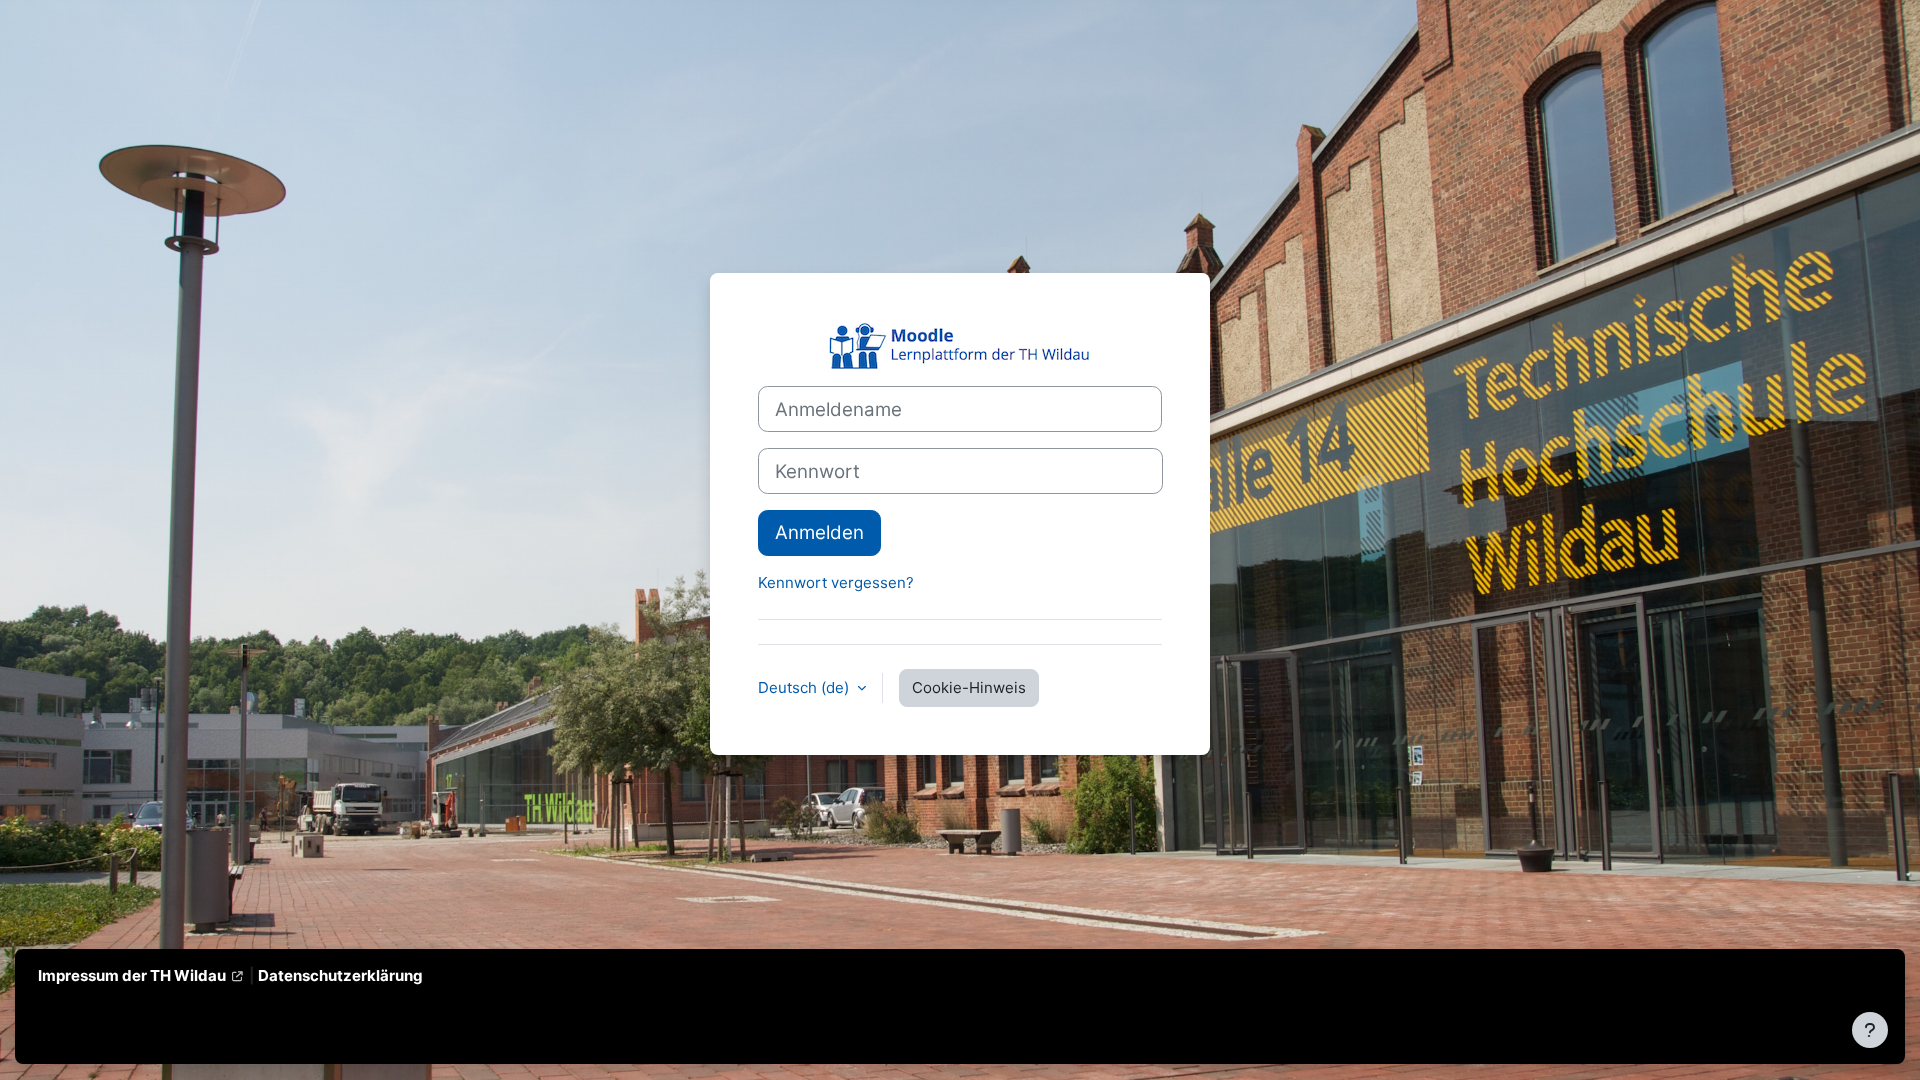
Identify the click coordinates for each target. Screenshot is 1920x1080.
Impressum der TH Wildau (132, 975)
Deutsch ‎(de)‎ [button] (805, 687)
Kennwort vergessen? (836, 582)
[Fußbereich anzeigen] (1870, 1030)
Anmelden (819, 532)
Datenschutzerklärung (340, 975)
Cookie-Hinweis (969, 687)
